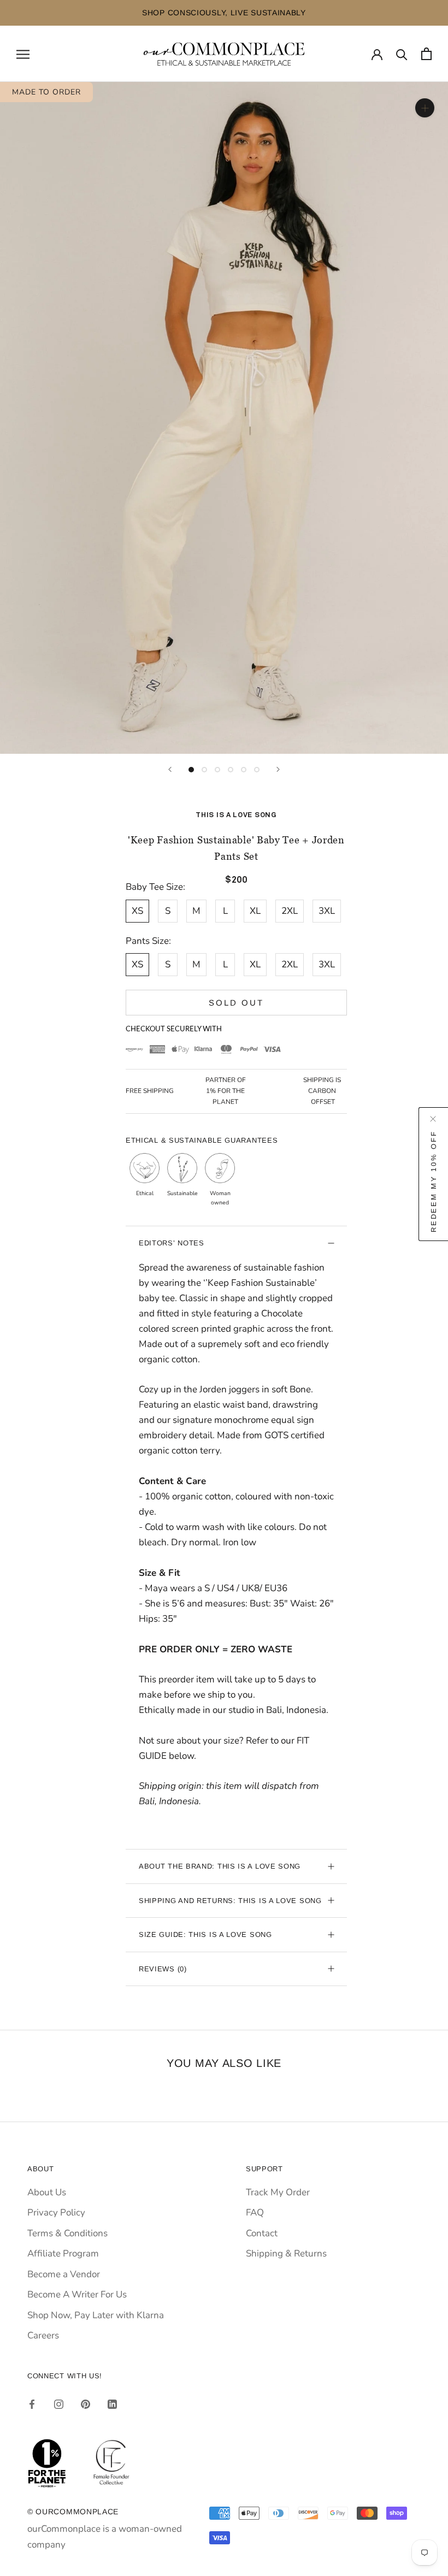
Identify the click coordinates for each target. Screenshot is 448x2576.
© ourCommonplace (73, 2512)
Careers (43, 2335)
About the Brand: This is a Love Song (220, 1866)
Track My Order (278, 2192)
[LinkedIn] (112, 2403)
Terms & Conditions (67, 2233)
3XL (327, 911)
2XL (290, 911)
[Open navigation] (23, 54)
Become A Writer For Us (77, 2294)
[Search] (402, 54)
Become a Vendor (64, 2274)
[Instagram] (59, 2403)
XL (255, 911)
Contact (262, 2233)
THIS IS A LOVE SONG (236, 815)
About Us (47, 2192)
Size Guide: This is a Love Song (205, 1934)
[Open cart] (426, 54)
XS (137, 911)
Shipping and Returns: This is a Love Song (230, 1901)
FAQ (255, 2212)
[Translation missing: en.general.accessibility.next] (278, 769)
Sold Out (236, 1003)
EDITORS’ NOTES (172, 1243)
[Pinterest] (86, 2403)
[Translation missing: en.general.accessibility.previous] (170, 769)
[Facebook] (32, 2403)
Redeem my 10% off (434, 1181)
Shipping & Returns (286, 2253)
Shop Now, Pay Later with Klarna (96, 2315)
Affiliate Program (63, 2253)
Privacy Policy (56, 2212)
